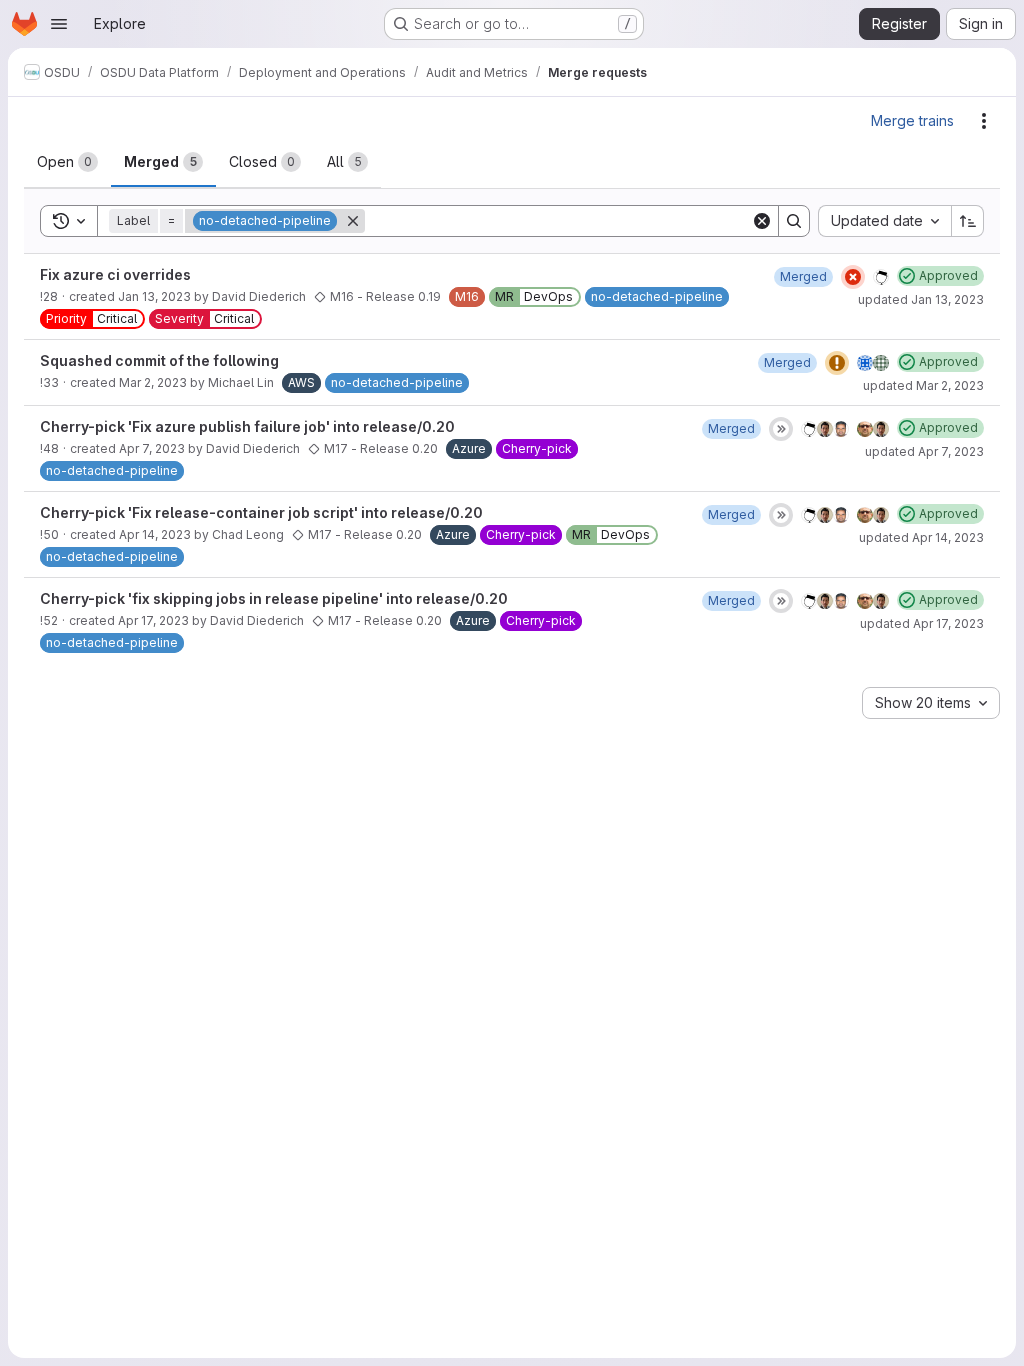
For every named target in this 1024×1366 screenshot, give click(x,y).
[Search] (794, 221)
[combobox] (884, 221)
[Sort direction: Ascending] (968, 221)
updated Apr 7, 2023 (924, 451)
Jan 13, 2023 (154, 296)
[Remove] (353, 221)
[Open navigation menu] (59, 24)
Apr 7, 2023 (152, 448)
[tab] (67, 162)
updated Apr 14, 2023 (921, 537)
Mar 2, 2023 (153, 382)
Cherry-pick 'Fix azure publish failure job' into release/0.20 (247, 426)
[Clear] (762, 221)
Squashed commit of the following (159, 360)
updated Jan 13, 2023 (921, 299)
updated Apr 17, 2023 (922, 623)
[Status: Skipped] (781, 429)
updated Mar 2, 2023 (923, 385)
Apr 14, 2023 (155, 534)
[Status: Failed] (853, 277)
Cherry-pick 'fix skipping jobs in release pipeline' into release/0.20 (274, 598)
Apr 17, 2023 (153, 620)
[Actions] (984, 121)
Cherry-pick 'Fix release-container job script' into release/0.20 (261, 512)
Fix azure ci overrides (115, 274)
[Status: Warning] (837, 363)
